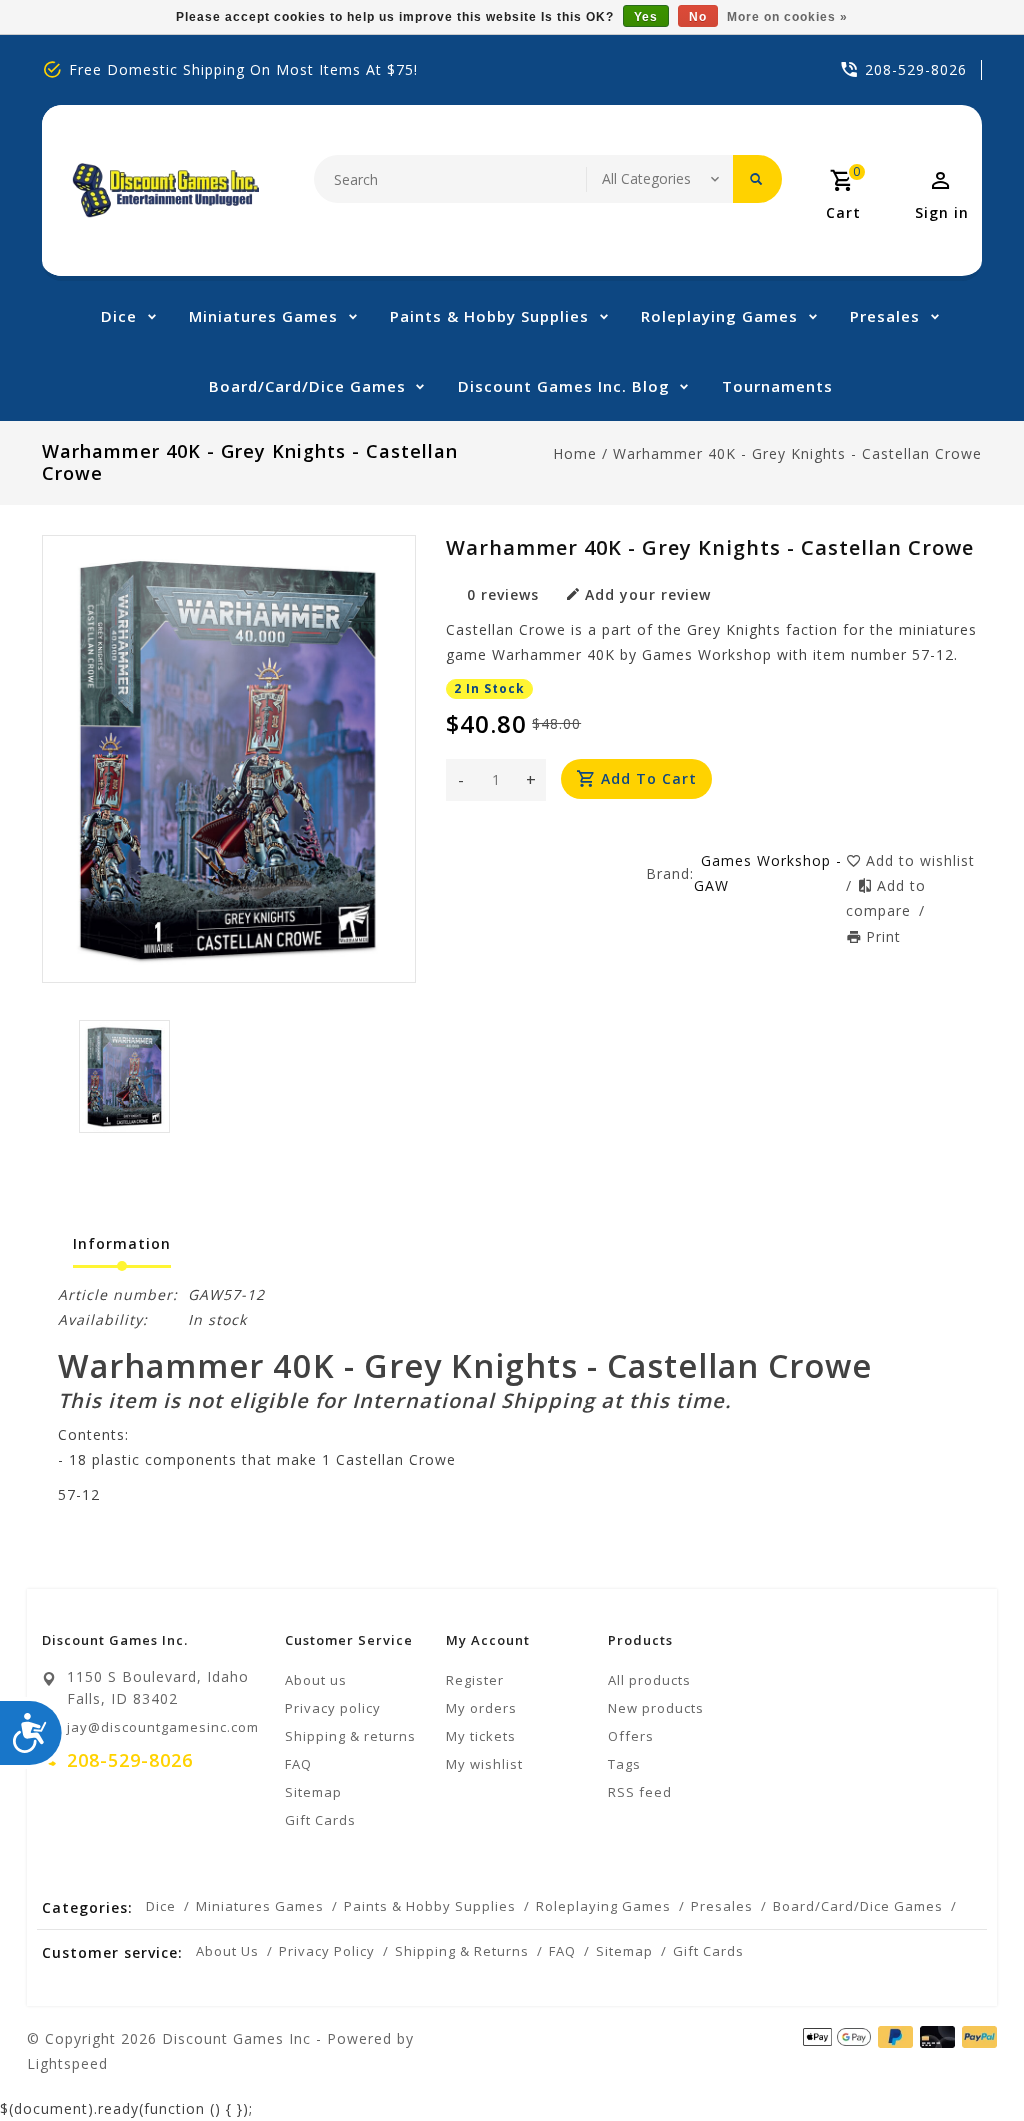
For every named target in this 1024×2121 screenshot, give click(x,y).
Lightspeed (67, 2063)
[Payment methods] (976, 2037)
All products (649, 1680)
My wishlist (484, 1764)
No (698, 17)
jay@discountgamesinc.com (163, 1727)
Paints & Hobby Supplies (489, 316)
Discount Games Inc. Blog (564, 386)
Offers (631, 1736)
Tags (624, 1764)
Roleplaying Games (719, 316)
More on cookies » (787, 17)
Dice (119, 316)
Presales (885, 316)
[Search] (757, 179)
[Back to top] (964, 2061)
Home (575, 453)
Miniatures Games (263, 316)
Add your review (648, 594)
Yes (646, 17)
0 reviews (503, 594)
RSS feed (640, 1792)
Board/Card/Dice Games (307, 386)
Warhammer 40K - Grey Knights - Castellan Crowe (797, 453)
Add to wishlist (920, 860)
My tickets (481, 1736)
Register (475, 1680)
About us (316, 1680)
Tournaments (777, 386)
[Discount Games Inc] (165, 190)
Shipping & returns (350, 1736)
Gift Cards (320, 1820)
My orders (481, 1708)
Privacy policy (333, 1708)
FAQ (298, 1764)
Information (122, 1243)
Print (883, 936)
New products (656, 1708)
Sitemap (313, 1792)
